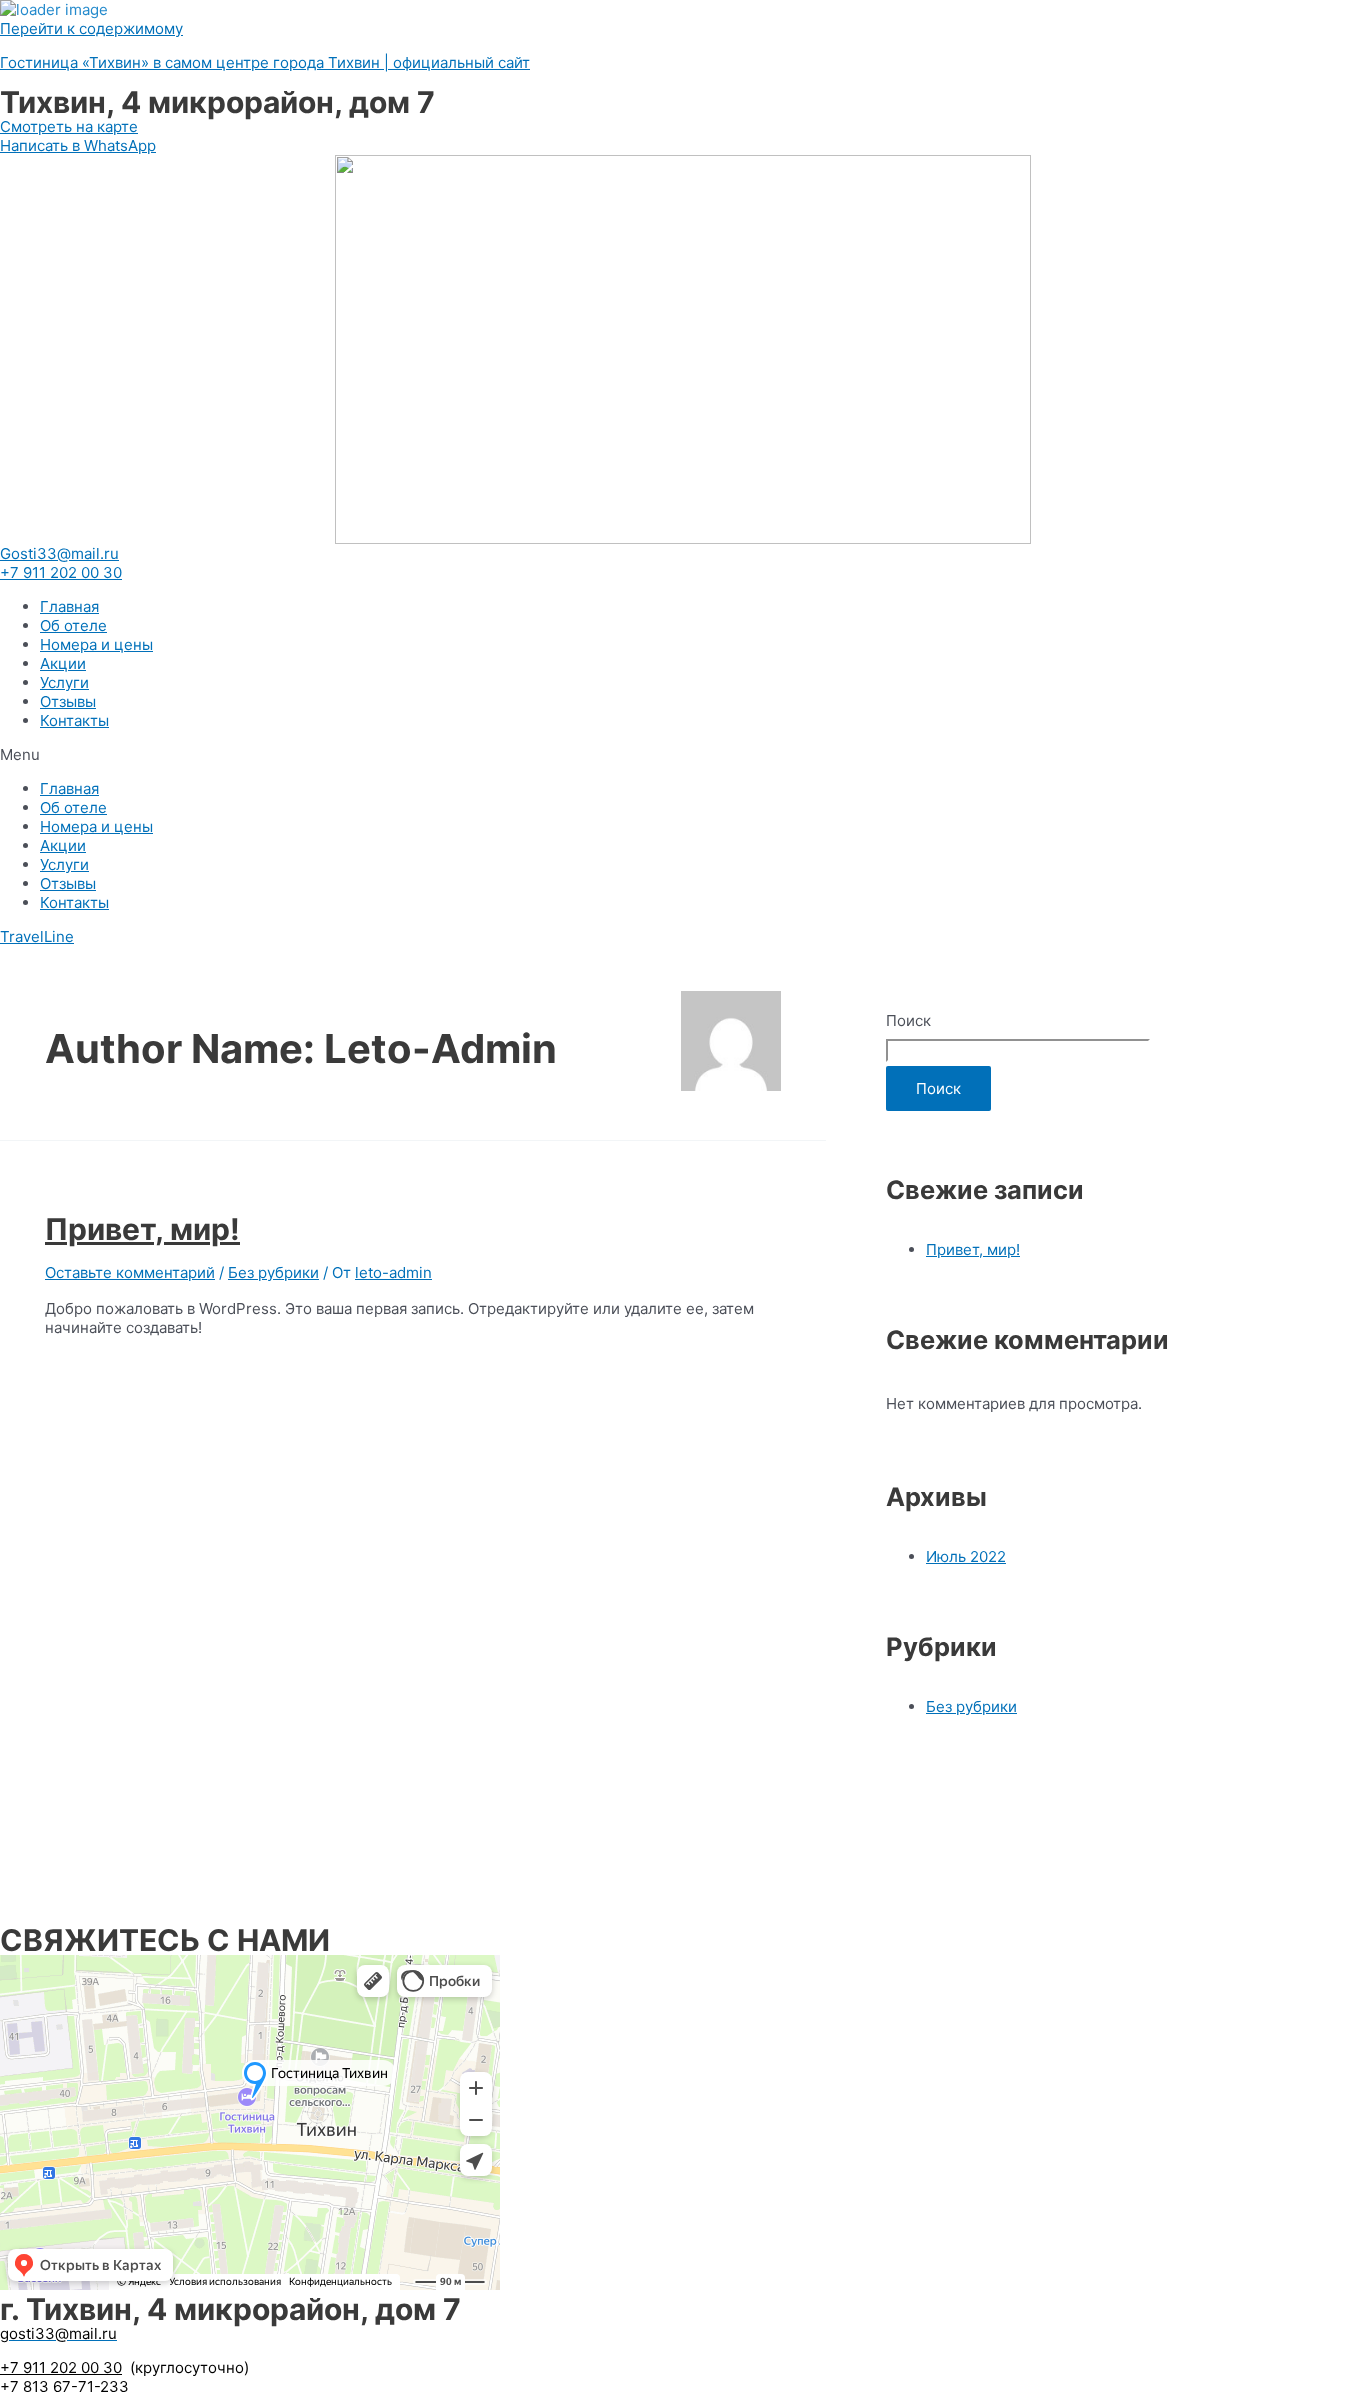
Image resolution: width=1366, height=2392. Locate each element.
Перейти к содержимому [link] (91, 28)
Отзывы (68, 701)
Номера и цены (96, 644)
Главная (69, 606)
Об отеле (73, 625)
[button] (683, 754)
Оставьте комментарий (130, 1272)
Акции (63, 663)
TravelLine (37, 936)
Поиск (908, 1020)
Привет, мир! (142, 1229)
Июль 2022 (966, 1556)
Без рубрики (273, 1272)
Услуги (64, 682)
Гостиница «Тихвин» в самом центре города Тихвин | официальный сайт (265, 62)
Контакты (74, 720)
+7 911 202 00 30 (61, 2367)
